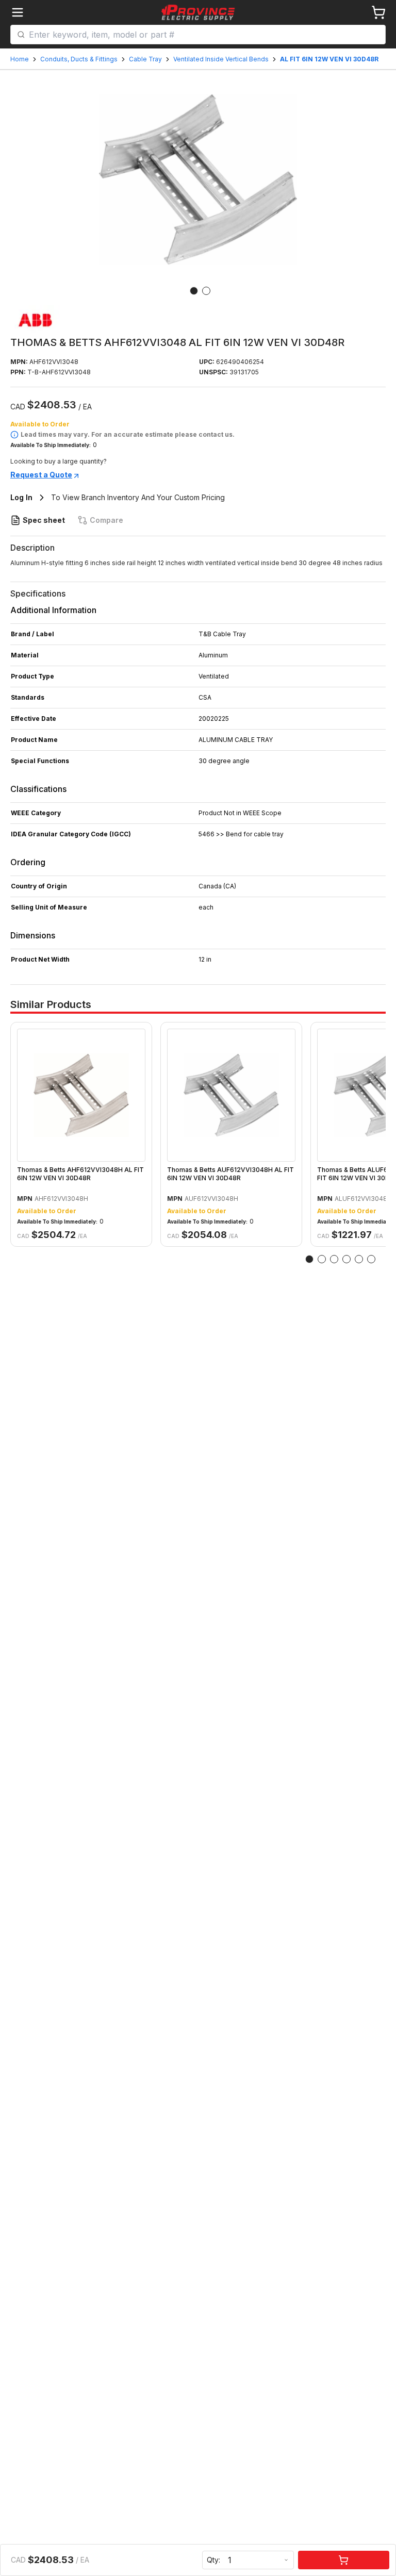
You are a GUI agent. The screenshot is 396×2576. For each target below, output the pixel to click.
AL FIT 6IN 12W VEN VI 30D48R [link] (329, 59)
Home (20, 59)
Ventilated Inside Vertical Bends (221, 59)
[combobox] (204, 35)
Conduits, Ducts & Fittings (79, 59)
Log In (21, 497)
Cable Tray (145, 59)
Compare (106, 520)
